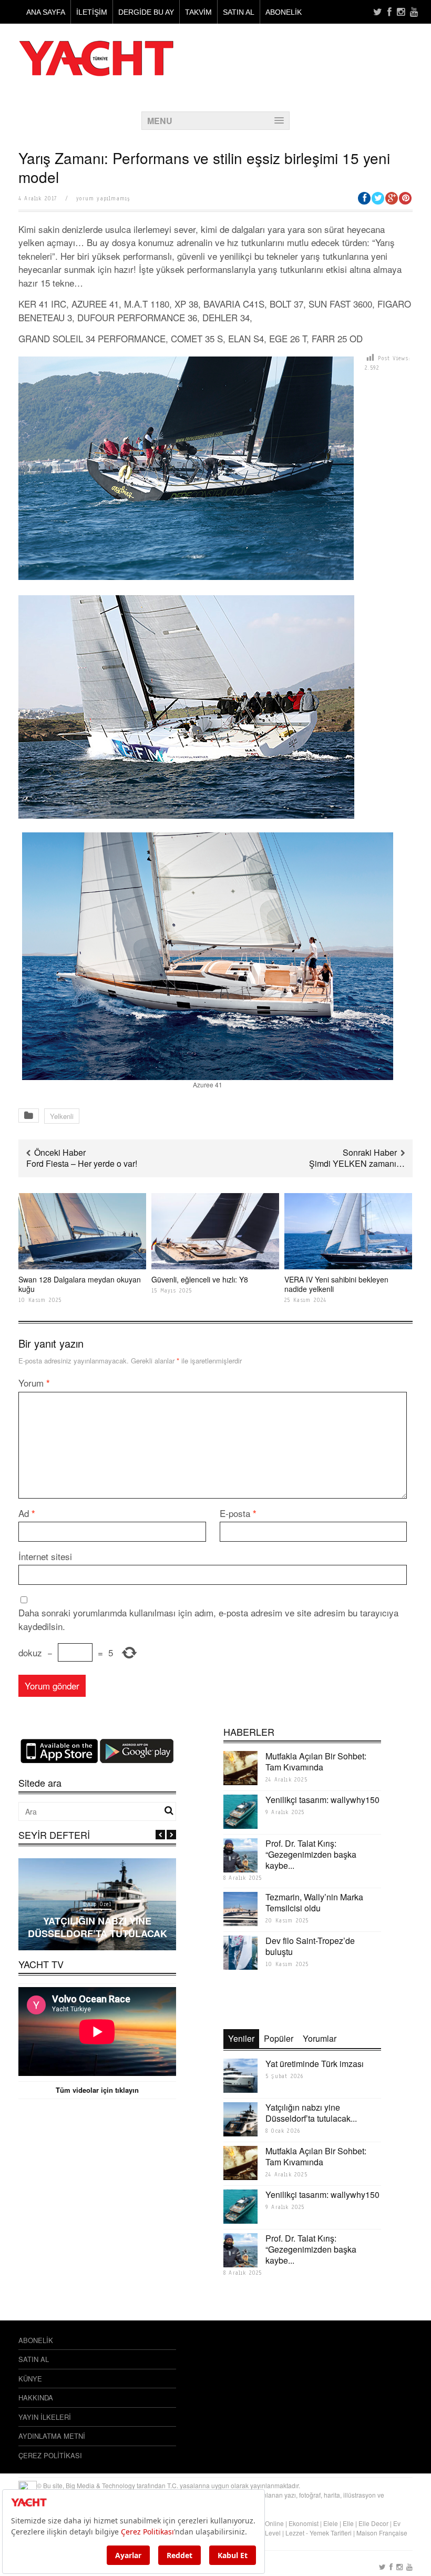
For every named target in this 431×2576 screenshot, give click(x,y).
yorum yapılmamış (103, 198)
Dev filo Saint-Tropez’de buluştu (310, 1946)
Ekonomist (304, 2523)
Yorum (34, 1383)
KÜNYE (30, 2379)
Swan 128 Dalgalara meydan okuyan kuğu (80, 1284)
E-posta (238, 1513)
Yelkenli (62, 1116)
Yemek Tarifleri (331, 2533)
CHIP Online (266, 2523)
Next (171, 1835)
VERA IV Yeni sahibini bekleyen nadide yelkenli (336, 1284)
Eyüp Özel (97, 1904)
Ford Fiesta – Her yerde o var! (82, 1163)
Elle (348, 2523)
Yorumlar (320, 2038)
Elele (331, 2523)
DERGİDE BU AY (146, 12)
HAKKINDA (36, 2397)
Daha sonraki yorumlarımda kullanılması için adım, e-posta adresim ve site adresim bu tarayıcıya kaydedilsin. (208, 1619)
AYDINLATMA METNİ (52, 2436)
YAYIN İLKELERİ (45, 2417)
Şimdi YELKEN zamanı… (357, 1163)
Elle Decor (373, 2523)
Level (273, 2533)
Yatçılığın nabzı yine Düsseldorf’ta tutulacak (98, 1927)
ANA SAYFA (46, 12)
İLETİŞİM (92, 12)
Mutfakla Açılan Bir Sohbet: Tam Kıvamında (316, 1762)
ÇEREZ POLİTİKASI (50, 2455)
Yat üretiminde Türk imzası (315, 2064)
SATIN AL (239, 12)
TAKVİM (198, 12)
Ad (27, 1513)
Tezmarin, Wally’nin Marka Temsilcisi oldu (314, 1902)
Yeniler (241, 2038)
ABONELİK (284, 12)
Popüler (279, 2038)
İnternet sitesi (45, 1556)
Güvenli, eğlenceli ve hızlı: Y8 (200, 1279)
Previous (160, 1835)
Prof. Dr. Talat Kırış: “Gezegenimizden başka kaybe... (311, 1854)
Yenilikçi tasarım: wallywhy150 (322, 1800)
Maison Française (382, 2533)
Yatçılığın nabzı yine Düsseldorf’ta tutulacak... (311, 2113)
